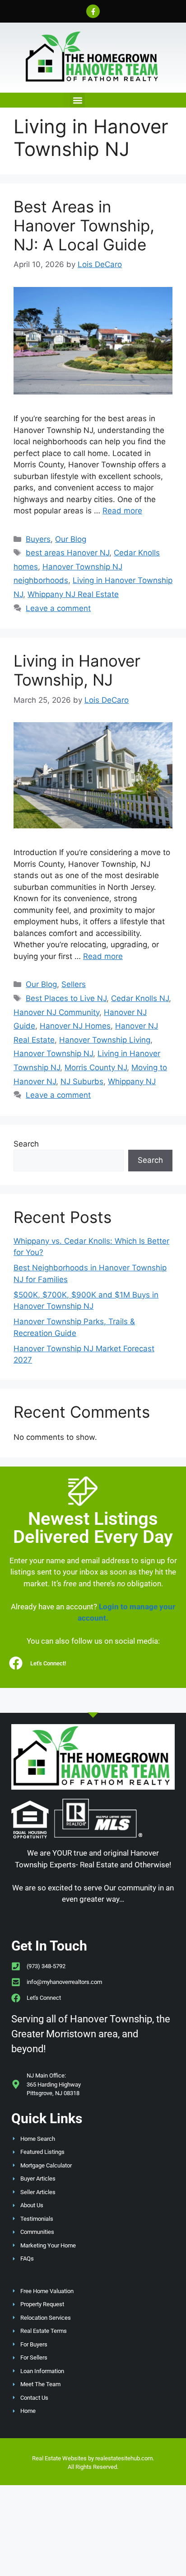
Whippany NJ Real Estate (73, 594)
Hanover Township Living (105, 1040)
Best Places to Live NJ (66, 998)
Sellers (74, 984)
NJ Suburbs (82, 1081)
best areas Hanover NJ (67, 553)
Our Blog (71, 539)
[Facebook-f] (93, 11)
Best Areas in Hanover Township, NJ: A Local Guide (84, 226)
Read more (122, 511)
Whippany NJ (132, 1081)
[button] (77, 100)
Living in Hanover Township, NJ (77, 670)
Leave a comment (58, 608)
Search (26, 1144)
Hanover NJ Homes (75, 1026)
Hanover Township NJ (53, 1053)
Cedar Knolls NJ (140, 998)
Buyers (38, 539)
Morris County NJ (96, 1067)
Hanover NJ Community (56, 1012)
